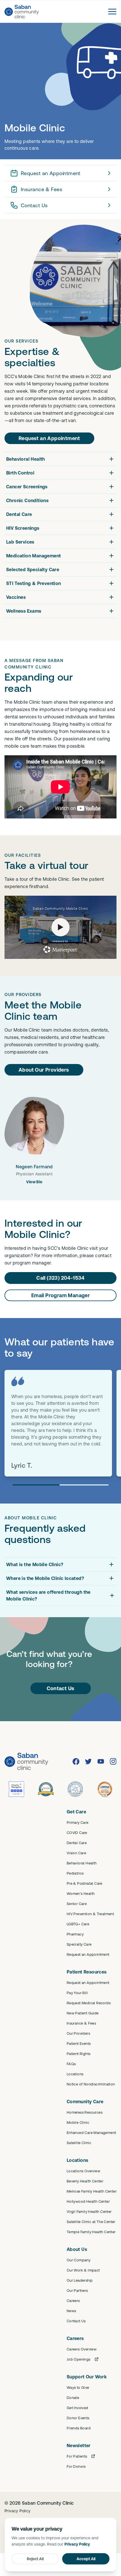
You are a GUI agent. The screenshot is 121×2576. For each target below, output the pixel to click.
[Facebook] (76, 1762)
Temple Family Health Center (91, 2232)
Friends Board (79, 2428)
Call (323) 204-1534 (60, 1278)
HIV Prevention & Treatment (90, 1914)
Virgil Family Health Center (89, 2211)
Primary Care (78, 1822)
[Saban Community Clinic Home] (22, 12)
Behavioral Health (82, 1863)
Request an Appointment (51, 173)
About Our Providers (44, 1070)
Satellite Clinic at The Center (91, 2222)
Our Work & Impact (83, 2270)
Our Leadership (80, 2280)
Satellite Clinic (79, 2143)
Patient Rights (79, 2054)
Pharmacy (75, 1934)
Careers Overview (82, 2349)
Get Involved (78, 2408)
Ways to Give (78, 2387)
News (71, 2311)
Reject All (35, 2559)
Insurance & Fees (42, 189)
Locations (75, 2074)
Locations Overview (83, 2171)
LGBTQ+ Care (78, 1924)
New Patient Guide (83, 2013)
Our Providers (78, 2033)
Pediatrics (75, 1873)
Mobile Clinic (78, 2122)
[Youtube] (101, 1762)
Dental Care (77, 1843)
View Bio (34, 1182)
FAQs (71, 2064)
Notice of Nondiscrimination (91, 2084)
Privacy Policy (18, 2511)
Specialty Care (79, 1944)
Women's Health (81, 1893)
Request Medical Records (89, 2003)
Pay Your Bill (77, 1993)
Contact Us (34, 205)
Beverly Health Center (85, 2181)
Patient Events (79, 2043)
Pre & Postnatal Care (85, 1883)
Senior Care (77, 1904)
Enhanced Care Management (91, 2133)
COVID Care (77, 1833)
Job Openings (79, 2359)
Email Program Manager (60, 1295)
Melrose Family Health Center (92, 2191)
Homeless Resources (85, 2112)
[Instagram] (113, 1762)
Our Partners (77, 2290)
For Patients (77, 2456)
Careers (73, 2301)
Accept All (86, 2559)
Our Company (79, 2260)
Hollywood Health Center (88, 2201)
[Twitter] (88, 1762)
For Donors (76, 2466)
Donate (73, 2398)
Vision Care (76, 1853)
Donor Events (78, 2418)
